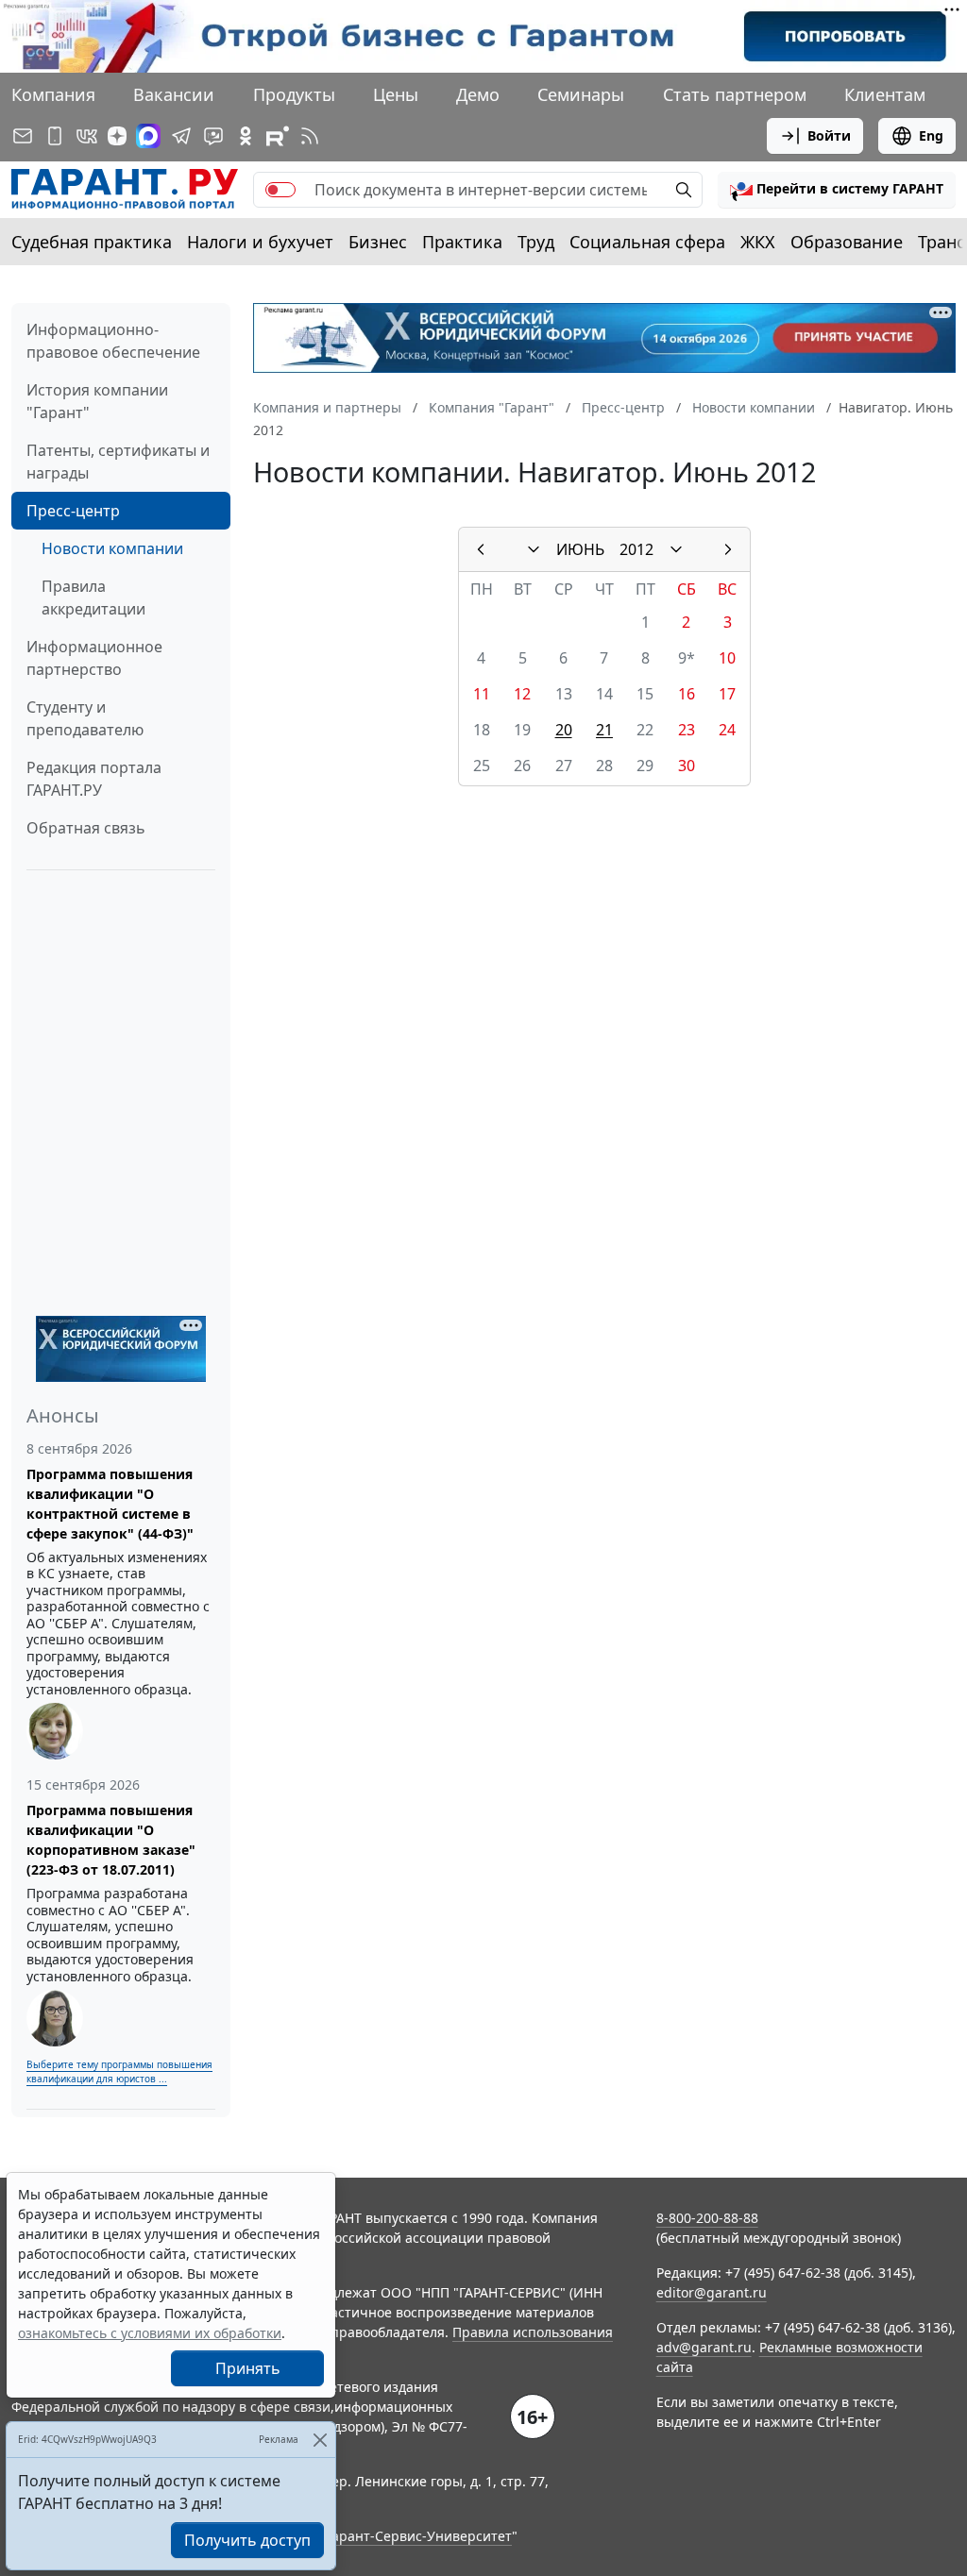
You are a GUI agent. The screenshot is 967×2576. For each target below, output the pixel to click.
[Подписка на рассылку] (23, 136)
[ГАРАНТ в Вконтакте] (87, 136)
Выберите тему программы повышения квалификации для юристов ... (119, 2071)
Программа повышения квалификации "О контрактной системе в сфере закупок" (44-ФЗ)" (110, 1504)
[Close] (320, 2440)
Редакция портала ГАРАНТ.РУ (94, 779)
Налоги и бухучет (260, 242)
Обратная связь (86, 828)
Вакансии (174, 94)
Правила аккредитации (93, 598)
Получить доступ (247, 2540)
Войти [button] (829, 135)
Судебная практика (92, 242)
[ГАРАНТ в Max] (148, 136)
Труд (536, 242)
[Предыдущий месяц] (481, 549)
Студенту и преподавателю (85, 718)
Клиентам (885, 94)
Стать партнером (735, 94)
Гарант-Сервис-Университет (419, 2536)
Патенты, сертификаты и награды (118, 462)
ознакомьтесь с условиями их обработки (150, 2333)
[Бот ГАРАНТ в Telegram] (213, 136)
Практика (462, 242)
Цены (396, 94)
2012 (636, 549)
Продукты (294, 94)
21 (604, 730)
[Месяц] (534, 549)
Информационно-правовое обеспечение (113, 341)
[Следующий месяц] (728, 549)
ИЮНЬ (580, 549)
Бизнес (378, 242)
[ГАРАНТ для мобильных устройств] (55, 136)
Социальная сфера (647, 242)
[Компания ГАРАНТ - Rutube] (278, 136)
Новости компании (112, 548)
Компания (53, 94)
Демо (478, 94)
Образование (847, 242)
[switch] (280, 190)
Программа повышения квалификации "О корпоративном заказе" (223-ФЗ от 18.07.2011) (111, 1840)
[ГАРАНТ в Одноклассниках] (246, 136)
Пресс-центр (73, 511)
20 (564, 730)
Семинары (581, 94)
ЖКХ (758, 242)
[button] (837, 190)
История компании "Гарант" (97, 401)
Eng (931, 135)
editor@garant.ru (712, 2292)
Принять (248, 2368)
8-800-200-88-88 (707, 2218)
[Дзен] (117, 136)
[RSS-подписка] (310, 136)
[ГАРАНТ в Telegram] (181, 136)
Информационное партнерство (94, 658)
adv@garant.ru (704, 2347)
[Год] (676, 549)
